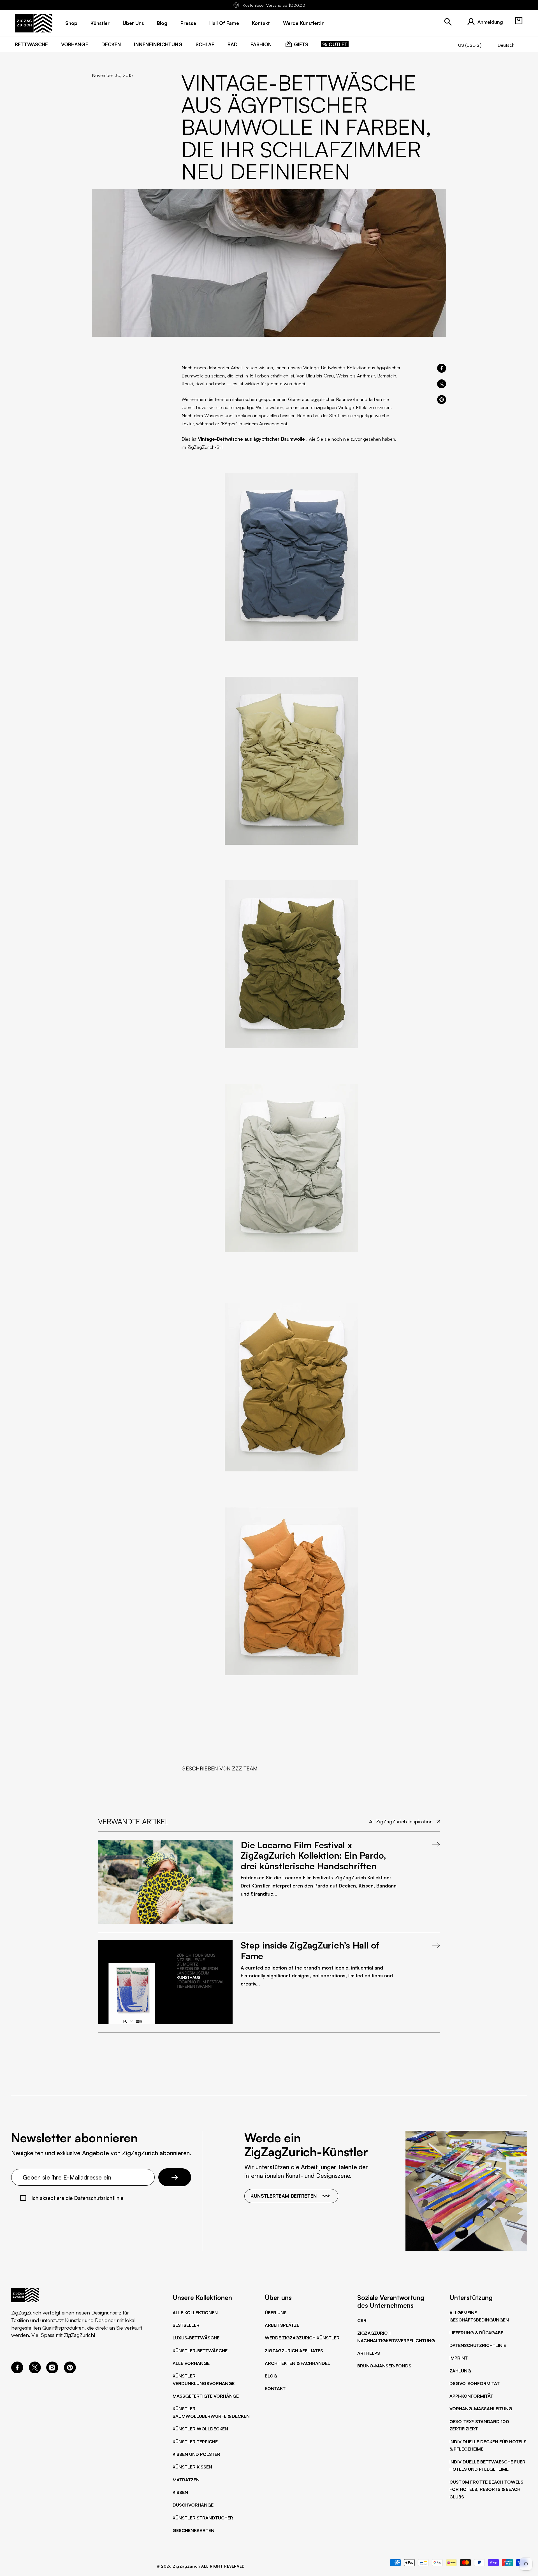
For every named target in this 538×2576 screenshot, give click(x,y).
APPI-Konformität (471, 2396)
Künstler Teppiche (195, 2442)
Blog (271, 2376)
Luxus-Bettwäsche (196, 2338)
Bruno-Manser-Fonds (384, 2366)
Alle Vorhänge (191, 2363)
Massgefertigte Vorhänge (206, 2396)
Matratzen (186, 2480)
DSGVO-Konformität (475, 2383)
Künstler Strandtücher (203, 2518)
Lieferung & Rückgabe (476, 2333)
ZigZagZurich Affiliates (294, 2351)
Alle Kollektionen (195, 2313)
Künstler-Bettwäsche (200, 2351)
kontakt (261, 23)
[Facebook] (17, 2371)
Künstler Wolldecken (200, 2429)
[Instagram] (52, 2371)
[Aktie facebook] (442, 368)
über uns (133, 23)
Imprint (459, 2358)
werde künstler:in (304, 23)
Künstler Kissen (192, 2467)
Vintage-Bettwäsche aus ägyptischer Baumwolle (251, 439)
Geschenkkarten (193, 2530)
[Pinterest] (70, 2371)
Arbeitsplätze (282, 2325)
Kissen (180, 2492)
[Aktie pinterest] (442, 400)
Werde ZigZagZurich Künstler (302, 2338)
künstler (100, 23)
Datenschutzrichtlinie (478, 2345)
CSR (362, 2320)
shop (71, 23)
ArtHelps (369, 2353)
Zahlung (460, 2371)
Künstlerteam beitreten (284, 2196)
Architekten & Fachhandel (297, 2363)
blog (162, 23)
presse (188, 23)
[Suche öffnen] (448, 22)
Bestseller (186, 2325)
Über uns (276, 2313)
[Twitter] (35, 2371)
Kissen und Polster (196, 2454)
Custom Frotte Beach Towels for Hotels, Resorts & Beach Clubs (486, 2489)
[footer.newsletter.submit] (175, 2177)
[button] (519, 21)
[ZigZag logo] (33, 23)
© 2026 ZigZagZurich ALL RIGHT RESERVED (201, 2566)
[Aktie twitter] (442, 384)
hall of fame (224, 23)
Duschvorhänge (193, 2505)
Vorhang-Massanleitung (481, 2409)
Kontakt (275, 2388)
